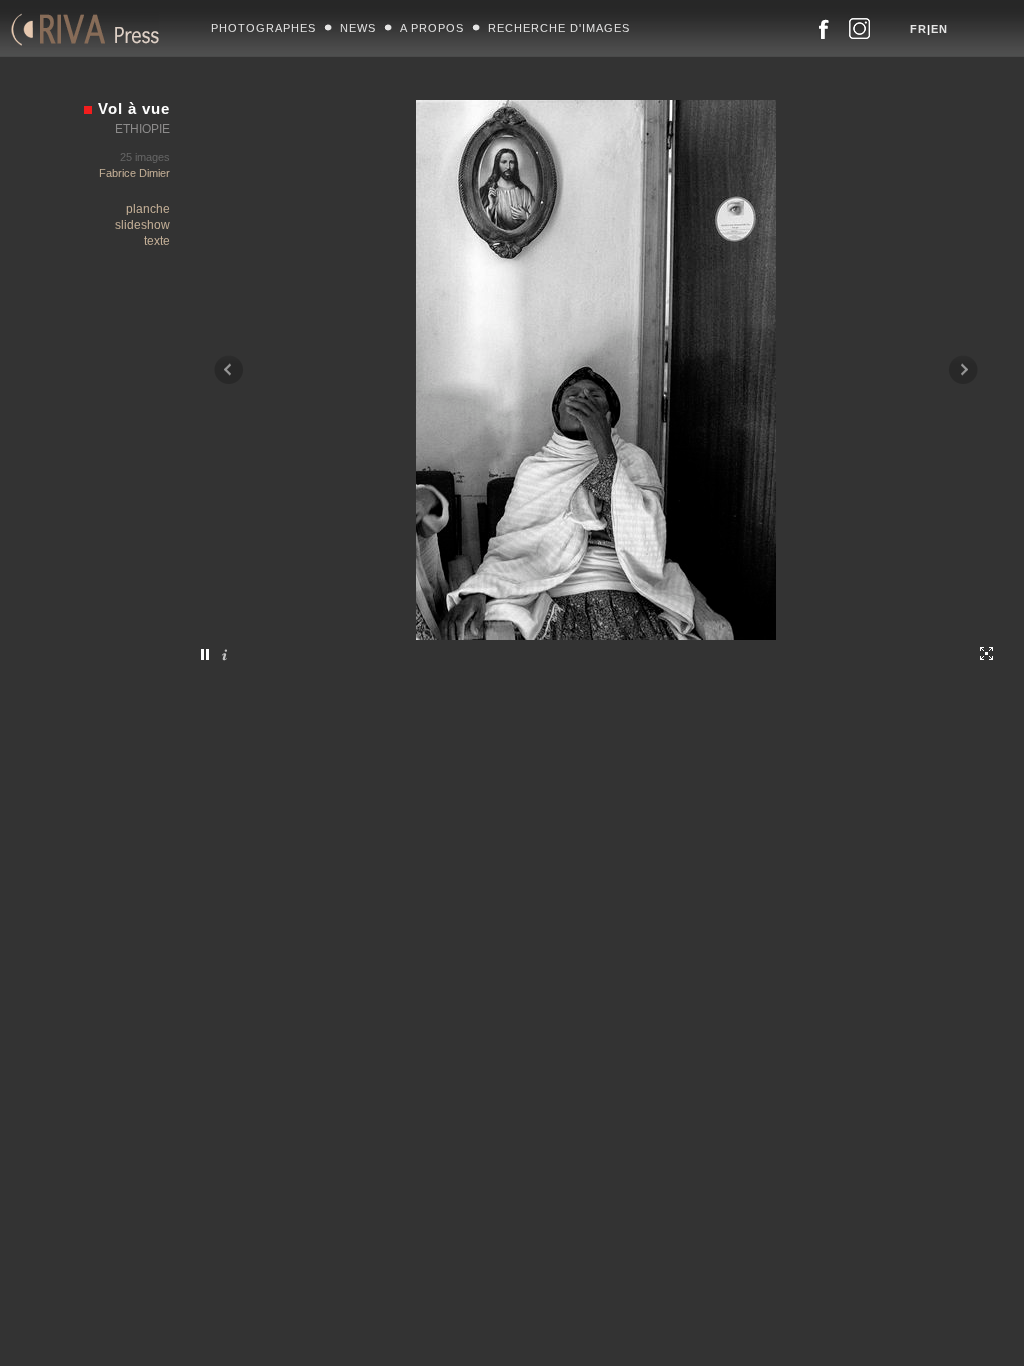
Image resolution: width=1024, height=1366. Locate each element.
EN (939, 29)
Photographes (263, 28)
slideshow (142, 225)
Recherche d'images (559, 28)
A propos (432, 28)
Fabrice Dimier (134, 173)
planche (148, 209)
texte (157, 241)
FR (918, 29)
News (358, 28)
